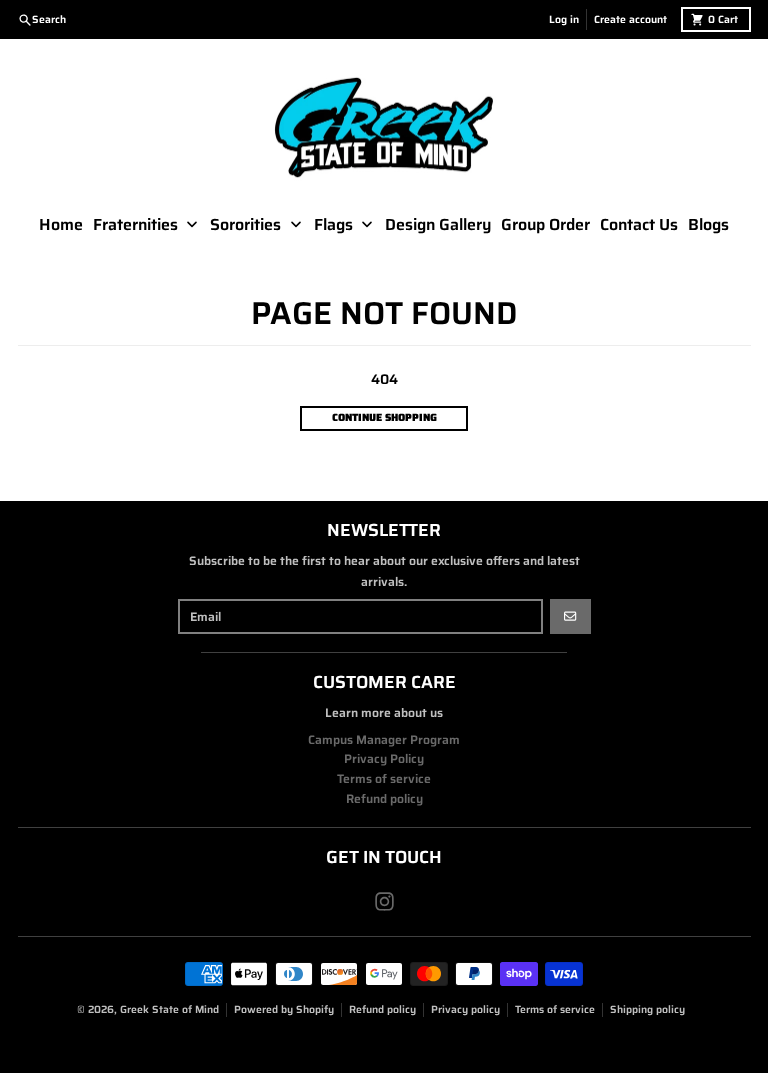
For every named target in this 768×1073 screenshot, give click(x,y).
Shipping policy (647, 1009)
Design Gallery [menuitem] (438, 225)
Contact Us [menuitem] (639, 225)
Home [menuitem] (61, 225)
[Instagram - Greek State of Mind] (384, 901)
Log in (564, 19)
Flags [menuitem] (333, 225)
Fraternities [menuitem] (135, 225)
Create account (630, 19)
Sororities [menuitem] (245, 225)
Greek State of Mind (169, 1009)
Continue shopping (384, 417)
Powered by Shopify (284, 1009)
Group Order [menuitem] (545, 225)
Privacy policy (465, 1009)
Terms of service (555, 1009)
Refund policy (382, 1009)
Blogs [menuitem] (708, 225)
